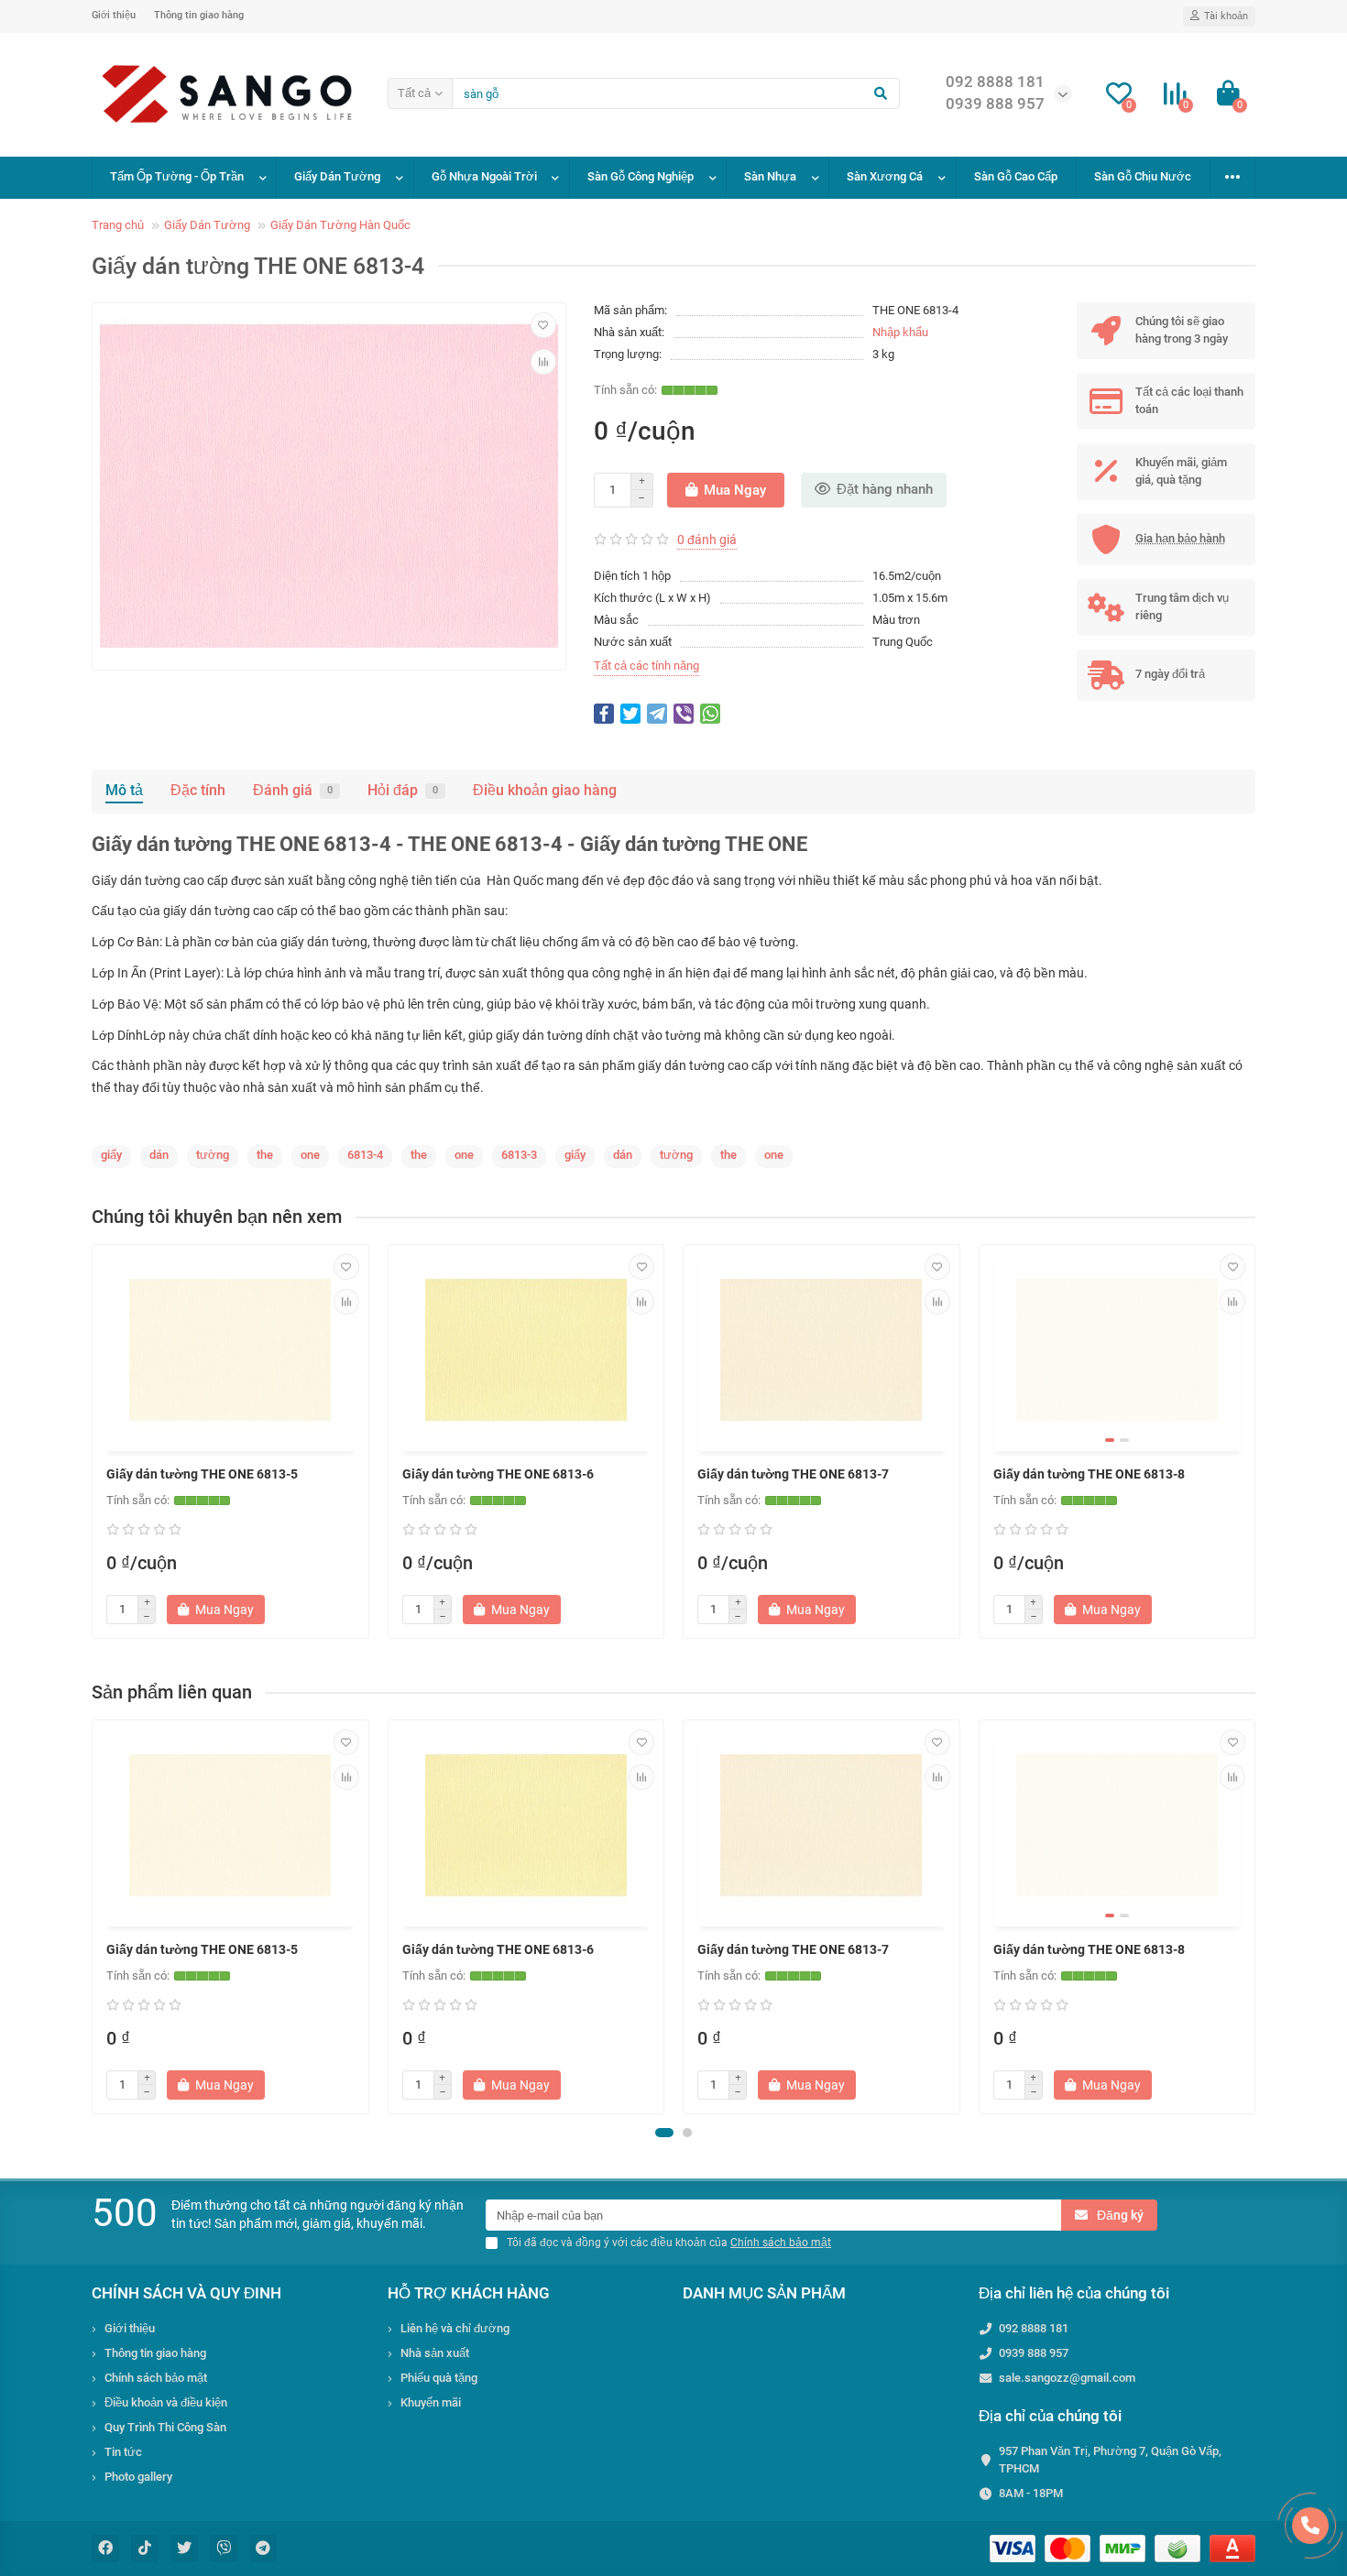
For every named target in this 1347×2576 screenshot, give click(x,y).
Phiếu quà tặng (439, 2378)
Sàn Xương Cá (885, 176)
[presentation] (93, 1916)
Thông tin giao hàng (199, 15)
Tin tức (123, 2452)
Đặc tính (198, 790)
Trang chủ (118, 225)
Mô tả (124, 790)
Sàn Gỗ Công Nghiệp (641, 176)
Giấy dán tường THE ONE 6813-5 (202, 1474)
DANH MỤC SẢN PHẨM (764, 2293)
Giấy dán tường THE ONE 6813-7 (793, 1474)
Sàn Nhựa (770, 176)
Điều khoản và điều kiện (166, 2402)
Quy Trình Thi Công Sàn (165, 2427)
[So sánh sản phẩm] (543, 362)
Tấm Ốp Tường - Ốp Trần (177, 176)
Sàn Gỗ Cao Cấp (1016, 176)
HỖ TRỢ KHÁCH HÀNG (469, 2293)
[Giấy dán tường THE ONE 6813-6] (526, 1350)
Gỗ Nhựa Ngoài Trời (484, 176)
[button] (664, 2133)
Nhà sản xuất (435, 2353)
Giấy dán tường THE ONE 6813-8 (1089, 1474)
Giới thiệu (114, 15)
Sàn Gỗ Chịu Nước (1143, 176)
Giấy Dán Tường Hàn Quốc (340, 225)
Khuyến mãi (431, 2402)
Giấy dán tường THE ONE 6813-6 (498, 1474)
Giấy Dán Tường (337, 176)
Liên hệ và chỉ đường (455, 2328)
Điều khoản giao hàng (545, 790)
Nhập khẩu (900, 332)
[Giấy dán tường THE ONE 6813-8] (1117, 1350)
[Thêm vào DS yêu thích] (543, 325)
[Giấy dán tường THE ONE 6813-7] (821, 1350)
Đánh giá (293, 790)
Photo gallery (138, 2477)
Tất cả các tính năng (646, 666)
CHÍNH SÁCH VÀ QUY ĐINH (186, 2293)
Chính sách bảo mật (156, 2378)
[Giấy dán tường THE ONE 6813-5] (230, 1350)
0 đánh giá (707, 540)
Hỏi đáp (403, 790)
